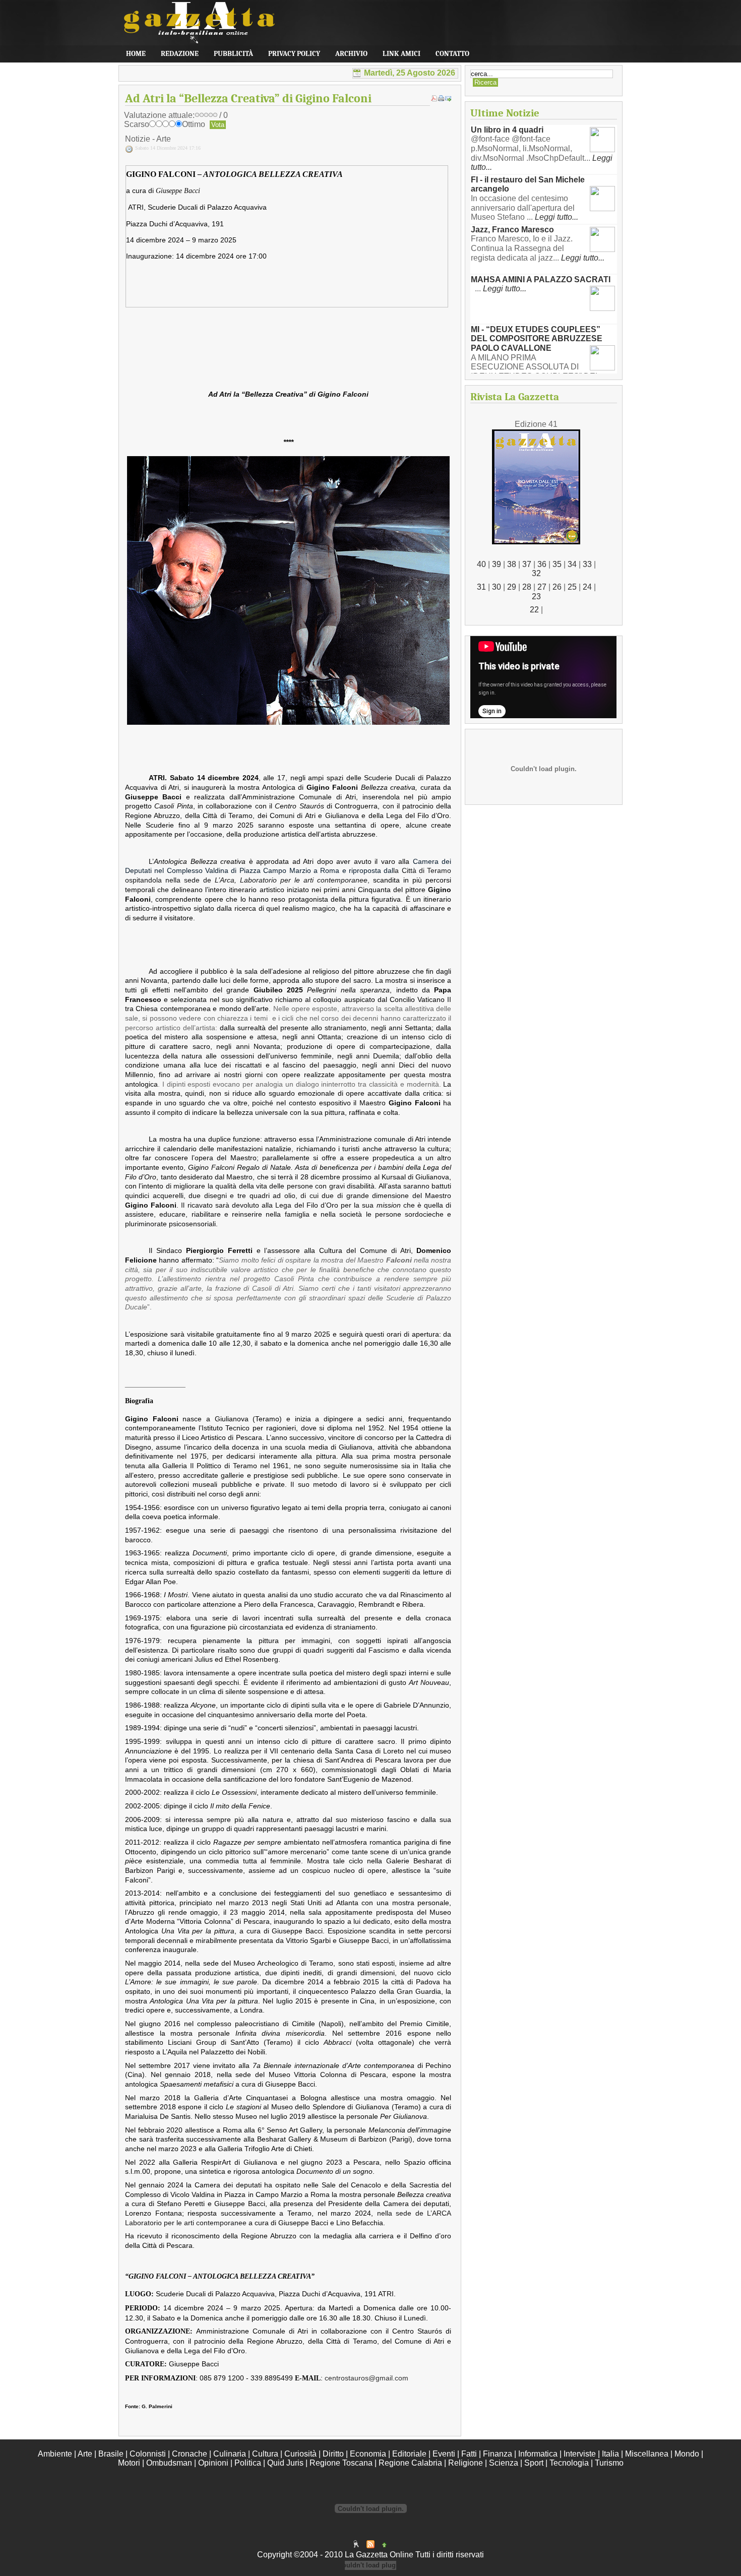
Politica (248, 2463)
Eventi (444, 2454)
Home (136, 54)
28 (527, 587)
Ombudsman (169, 2463)
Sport (534, 2463)
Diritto (333, 2454)
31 (481, 587)
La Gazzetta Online (194, 30)
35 (557, 564)
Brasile (111, 2454)
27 (542, 587)
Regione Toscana (341, 2463)
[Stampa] (441, 99)
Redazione (180, 54)
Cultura (265, 2454)
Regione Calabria (410, 2463)
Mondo (687, 2454)
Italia (610, 2454)
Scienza (504, 2463)
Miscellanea (647, 2454)
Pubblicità (233, 54)
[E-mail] (448, 99)
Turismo (609, 2463)
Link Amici (402, 54)
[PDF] (434, 99)
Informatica (538, 2454)
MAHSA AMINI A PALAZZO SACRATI (541, 279)
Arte (85, 2454)
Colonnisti (148, 2454)
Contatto (452, 54)
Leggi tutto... (557, 217)
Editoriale (409, 2454)
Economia (368, 2454)
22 (534, 610)
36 (542, 564)
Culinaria (230, 2454)
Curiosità (300, 2454)
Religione (466, 2463)
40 (481, 564)
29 (512, 587)
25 (572, 587)
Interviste (580, 2454)
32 (536, 573)
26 (557, 587)
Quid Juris (285, 2463)
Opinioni (213, 2463)
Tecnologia (569, 2463)
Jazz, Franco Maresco (512, 230)
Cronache (190, 2454)
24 (587, 587)
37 (527, 564)
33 (587, 564)
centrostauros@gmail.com (366, 2378)
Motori (129, 2463)
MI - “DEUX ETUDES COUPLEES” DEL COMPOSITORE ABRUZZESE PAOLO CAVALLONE (537, 339)
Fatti (469, 2454)
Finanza (498, 2454)
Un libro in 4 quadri (507, 130)
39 (497, 564)
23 (536, 596)
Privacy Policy (294, 54)
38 (512, 564)
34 (572, 564)
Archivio (351, 54)
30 (497, 587)
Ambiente (55, 2454)
